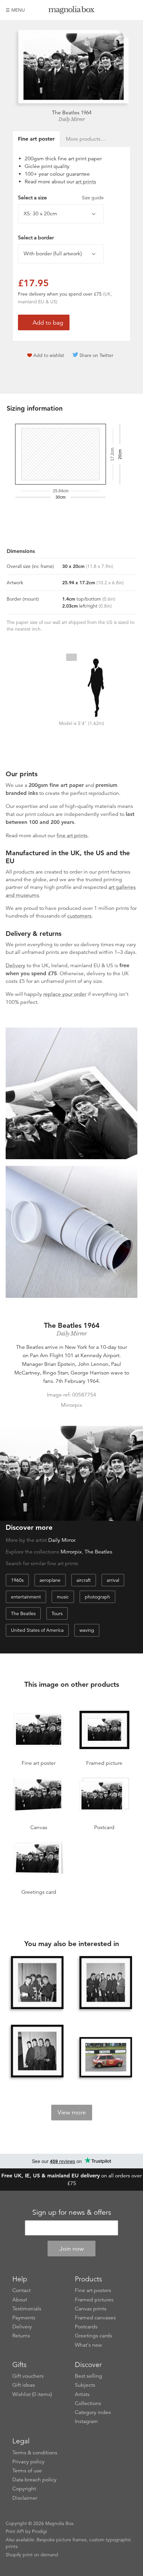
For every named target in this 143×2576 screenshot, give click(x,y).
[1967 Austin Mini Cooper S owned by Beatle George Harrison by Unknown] (106, 2057)
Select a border (36, 238)
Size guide (93, 198)
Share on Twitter (96, 355)
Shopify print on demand (32, 2555)
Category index (93, 2412)
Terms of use (27, 2471)
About (20, 2300)
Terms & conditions (35, 2453)
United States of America (37, 1630)
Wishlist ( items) (32, 2394)
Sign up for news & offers (72, 2212)
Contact (21, 2290)
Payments (24, 2318)
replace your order (65, 994)
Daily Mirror (71, 119)
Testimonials (27, 2309)
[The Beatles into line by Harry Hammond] (37, 2051)
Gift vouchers (28, 2376)
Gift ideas (24, 2385)
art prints (86, 182)
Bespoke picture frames (62, 2540)
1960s (17, 1580)
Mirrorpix (71, 1552)
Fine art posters (93, 2290)
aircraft (84, 1580)
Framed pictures (94, 2300)
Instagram (86, 2421)
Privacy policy (28, 2462)
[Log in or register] (121, 10)
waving (87, 1630)
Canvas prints (91, 2309)
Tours (57, 1613)
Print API (15, 2531)
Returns (21, 2336)
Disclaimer (25, 2498)
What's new (88, 2345)
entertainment (26, 1597)
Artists (82, 2394)
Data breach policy (34, 2480)
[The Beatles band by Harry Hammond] (106, 1982)
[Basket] (132, 10)
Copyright (24, 2489)
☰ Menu (15, 10)
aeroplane (50, 1580)
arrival (113, 1580)
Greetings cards (93, 2336)
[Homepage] (71, 11)
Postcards (86, 2327)
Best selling (88, 2376)
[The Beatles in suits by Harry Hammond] (37, 1982)
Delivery (15, 966)
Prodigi (39, 2531)
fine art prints (72, 836)
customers (79, 916)
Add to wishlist (49, 355)
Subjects (85, 2385)
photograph (97, 1597)
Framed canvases (95, 2318)
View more (72, 2112)
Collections (88, 2403)
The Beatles (98, 1552)
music (63, 1597)
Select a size (61, 198)
